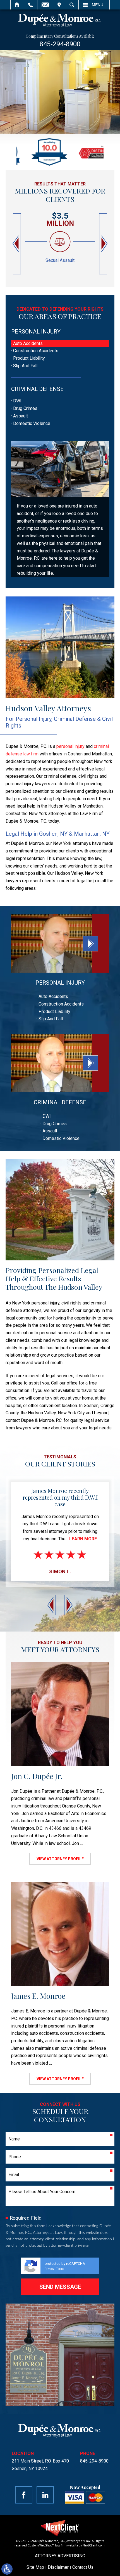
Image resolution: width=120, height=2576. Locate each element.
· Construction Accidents (35, 351)
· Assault (20, 416)
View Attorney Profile (60, 1859)
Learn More (83, 1539)
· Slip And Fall (24, 366)
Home (17, 5)
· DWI (16, 401)
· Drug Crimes (24, 408)
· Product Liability (28, 358)
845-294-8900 (60, 44)
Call (31, 5)
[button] (16, 244)
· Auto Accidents (27, 343)
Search (72, 5)
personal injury (70, 746)
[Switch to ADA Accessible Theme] (7, 2569)
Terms (60, 2269)
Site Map (35, 2567)
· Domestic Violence (31, 423)
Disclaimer (58, 2567)
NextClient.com (94, 2545)
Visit (59, 5)
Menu (98, 5)
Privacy (49, 2269)
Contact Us (83, 2567)
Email (45, 5)
